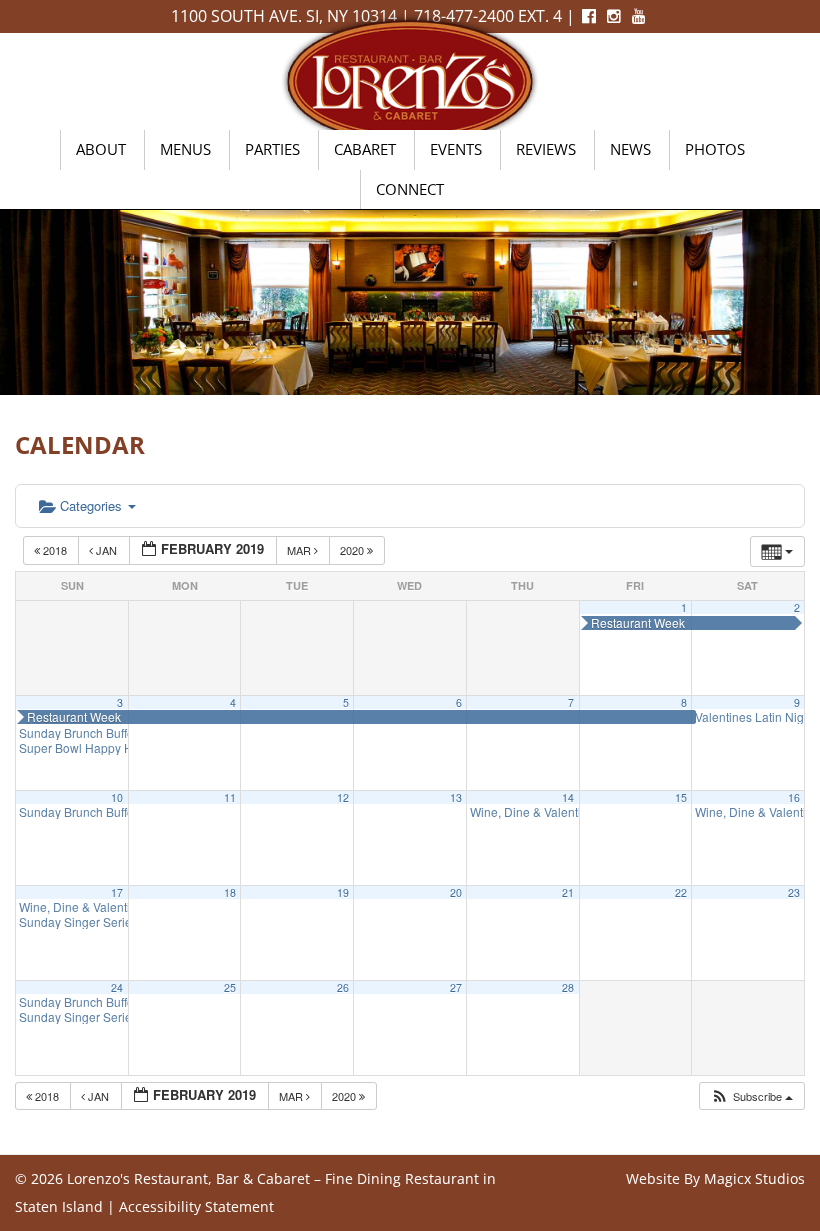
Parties (272, 149)
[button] (751, 1096)
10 (117, 797)
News (630, 149)
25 (230, 987)
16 (794, 797)
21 (568, 892)
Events (456, 149)
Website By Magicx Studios (715, 1178)
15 (681, 797)
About (101, 149)
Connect (410, 189)
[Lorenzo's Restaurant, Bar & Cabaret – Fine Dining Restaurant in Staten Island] (410, 79)
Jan (106, 550)
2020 (353, 550)
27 (456, 987)
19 (343, 892)
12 (343, 797)
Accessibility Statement (196, 1206)
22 (681, 892)
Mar (300, 550)
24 (117, 987)
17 (117, 892)
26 (343, 987)
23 (794, 892)
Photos (715, 149)
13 (456, 797)
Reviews (546, 149)
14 (568, 797)
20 (456, 892)
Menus (185, 149)
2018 (55, 550)
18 (230, 892)
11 (230, 797)
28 (568, 987)
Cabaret (365, 149)
